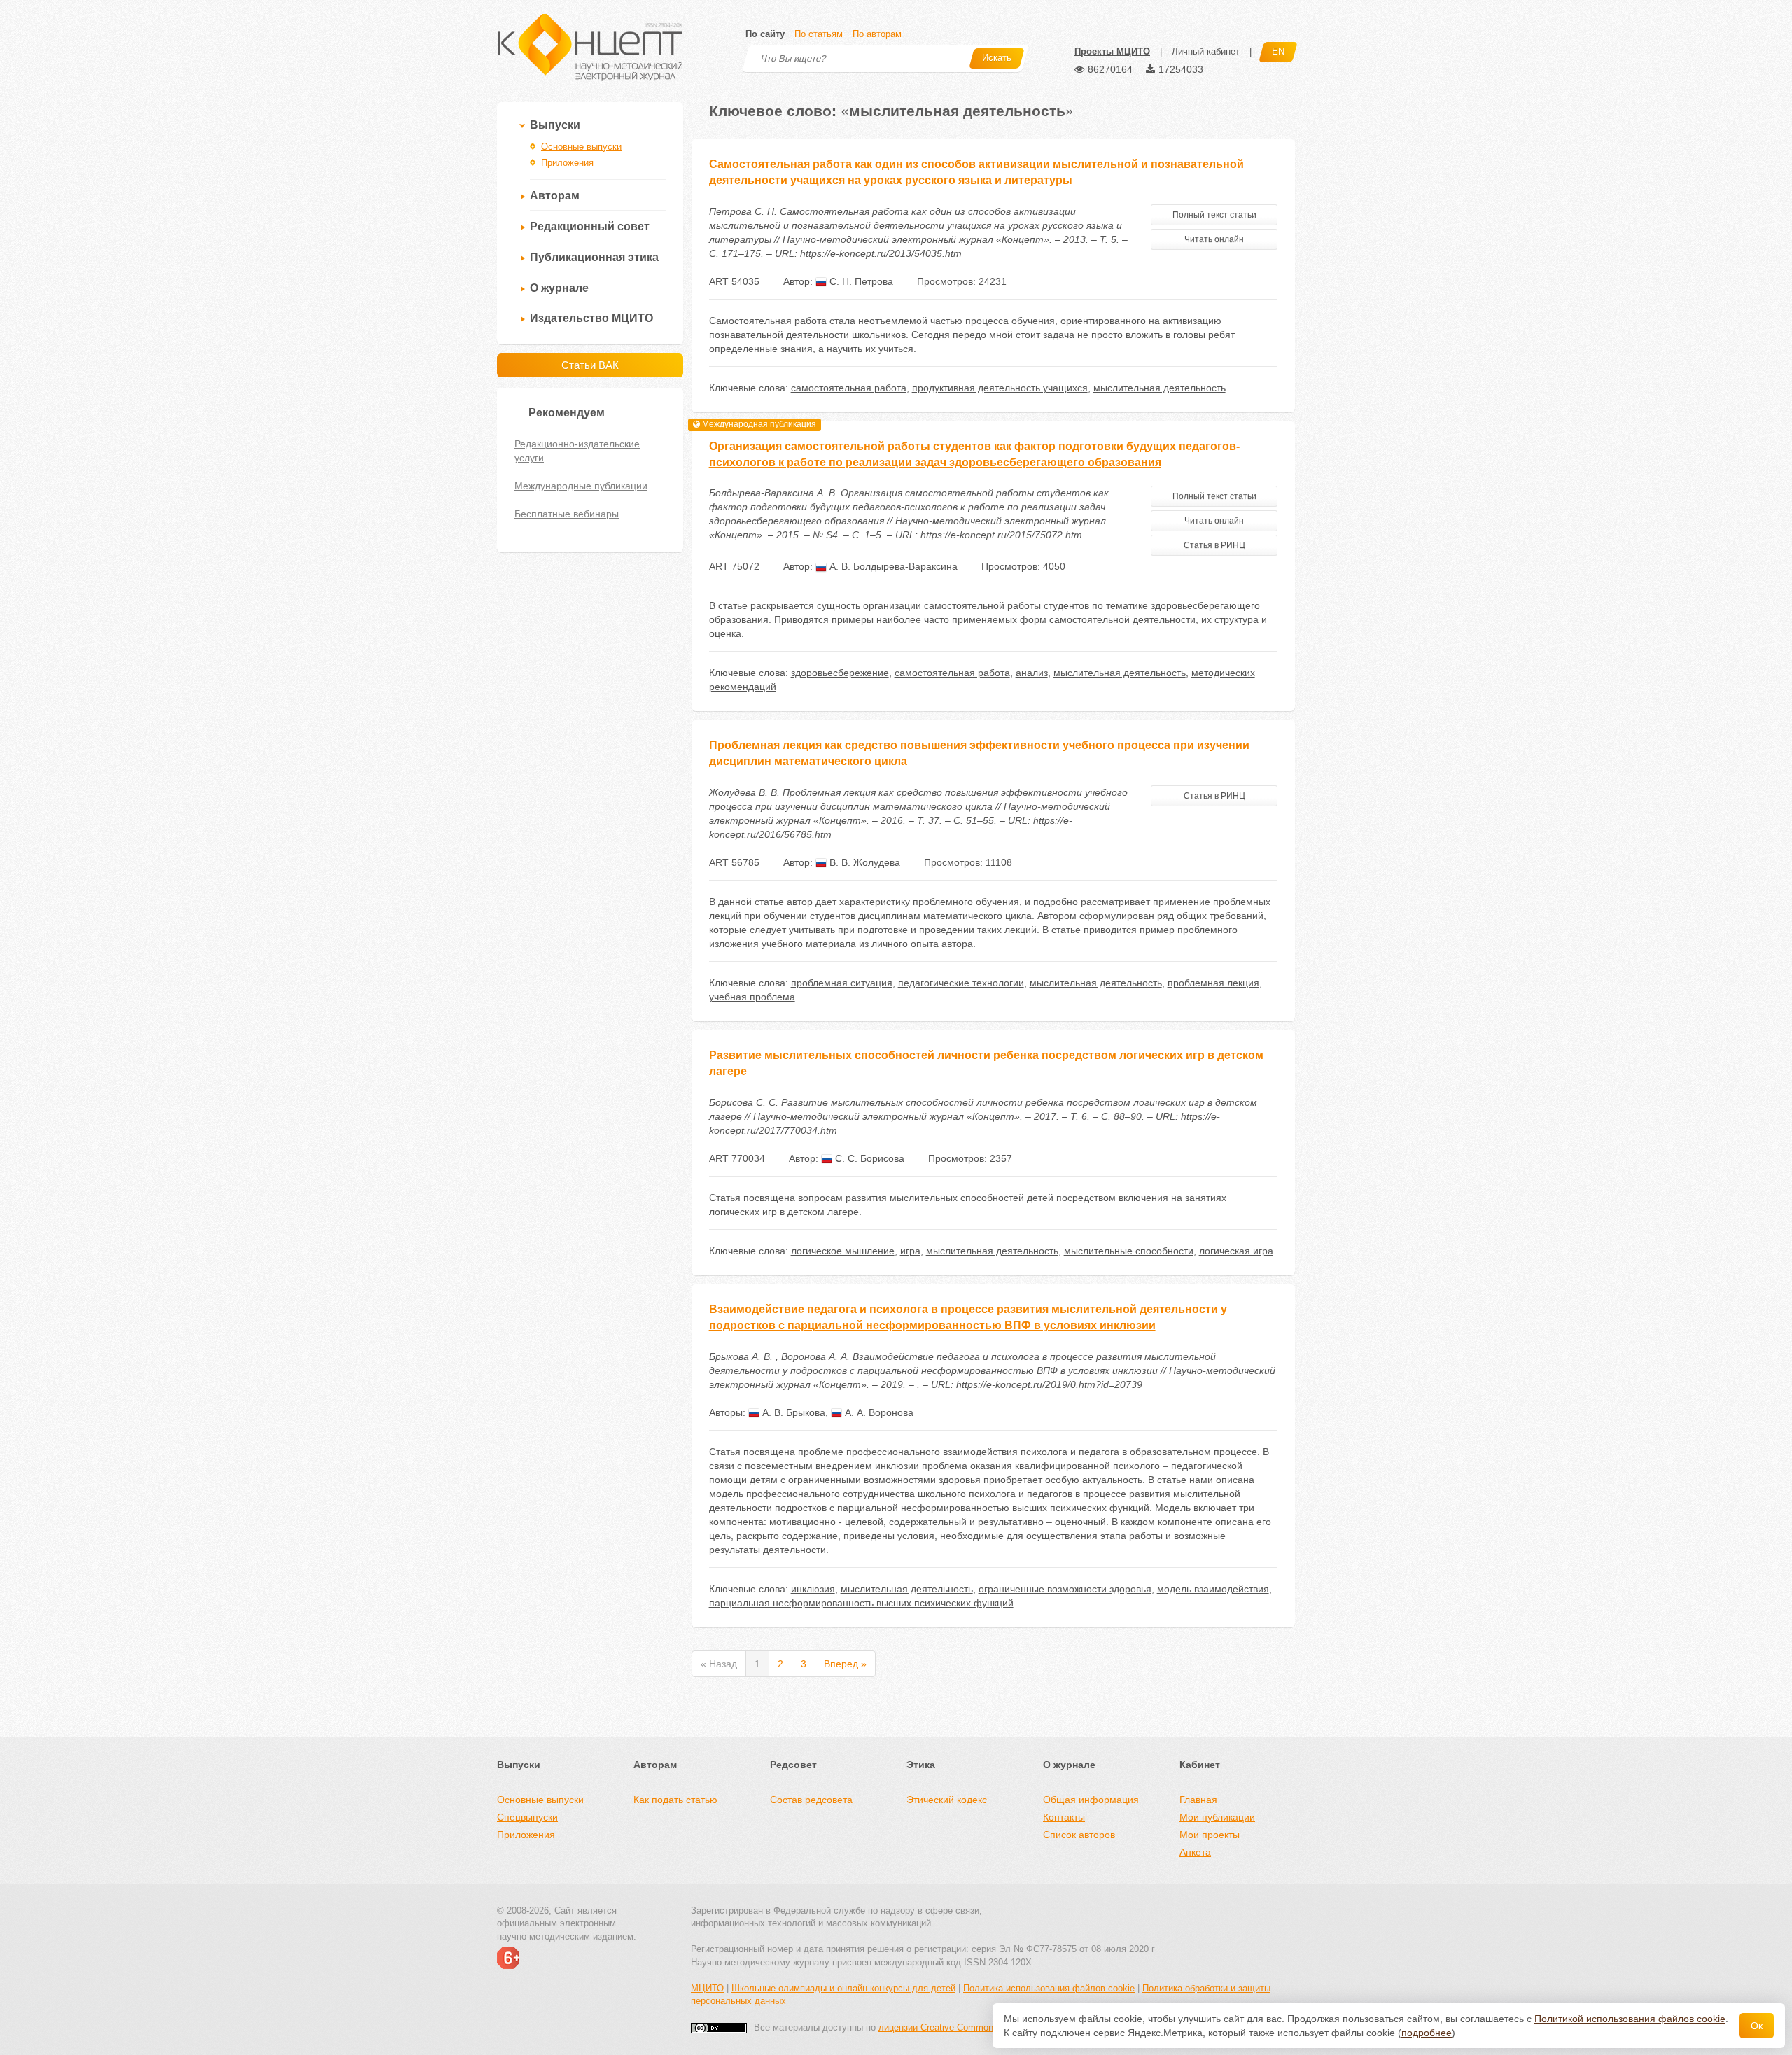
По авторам (877, 34)
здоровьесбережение (840, 673)
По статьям (819, 34)
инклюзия (813, 1589)
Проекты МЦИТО (1112, 51)
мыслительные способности (1129, 1251)
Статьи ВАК (590, 365)
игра (910, 1251)
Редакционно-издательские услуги (577, 451)
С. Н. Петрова (860, 281)
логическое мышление (843, 1251)
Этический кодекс (947, 1800)
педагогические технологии (961, 983)
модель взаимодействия (1213, 1589)
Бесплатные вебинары (567, 514)
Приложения (567, 163)
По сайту (765, 34)
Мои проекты (1210, 1835)
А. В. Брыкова (792, 1412)
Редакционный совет (590, 226)
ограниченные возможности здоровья (1065, 1589)
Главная (1198, 1800)
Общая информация (1091, 1800)
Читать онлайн (1214, 239)
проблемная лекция (1213, 983)
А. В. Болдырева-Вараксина (892, 566)
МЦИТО (707, 1988)
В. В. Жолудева (863, 862)
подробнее (1427, 2033)
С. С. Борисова (868, 1158)
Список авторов (1079, 1835)
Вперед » (845, 1664)
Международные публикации (581, 486)
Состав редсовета (811, 1800)
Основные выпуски (581, 147)
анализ (1032, 673)
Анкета (1195, 1852)
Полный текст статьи (1214, 215)
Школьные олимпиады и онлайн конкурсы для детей (843, 1988)
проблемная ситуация (842, 983)
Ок (1757, 2026)
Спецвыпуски (527, 1817)
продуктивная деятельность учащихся (1000, 388)
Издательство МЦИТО (591, 318)
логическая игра (1236, 1251)
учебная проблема (752, 997)
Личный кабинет (1206, 51)
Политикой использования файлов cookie (1630, 2019)
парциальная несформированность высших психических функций (861, 1603)
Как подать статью (675, 1800)
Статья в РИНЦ (1214, 545)
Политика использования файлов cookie (1049, 1988)
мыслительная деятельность (1160, 388)
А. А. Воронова (878, 1412)
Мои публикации (1217, 1817)
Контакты (1064, 1817)
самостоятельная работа (849, 388)
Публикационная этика (594, 257)
